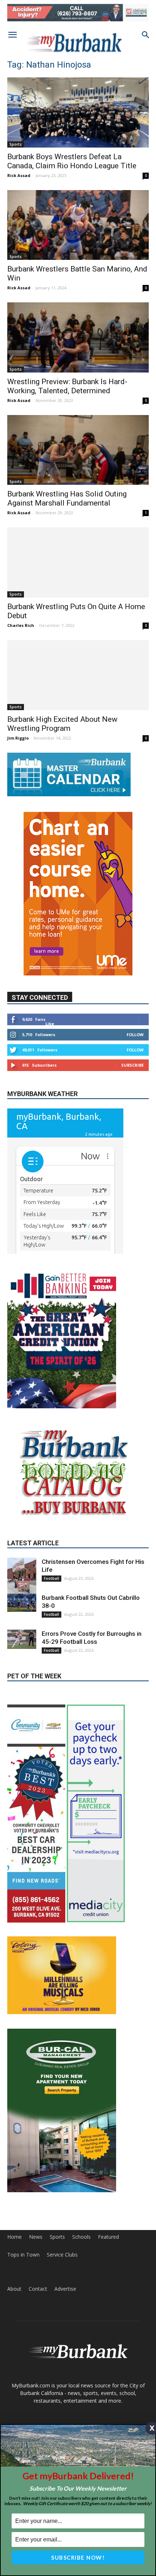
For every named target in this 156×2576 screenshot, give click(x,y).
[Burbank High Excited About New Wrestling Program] (78, 675)
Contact (38, 2289)
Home (15, 2237)
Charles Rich (21, 625)
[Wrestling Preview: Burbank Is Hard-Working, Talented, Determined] (78, 337)
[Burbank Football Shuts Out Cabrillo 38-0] (22, 1603)
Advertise (65, 2289)
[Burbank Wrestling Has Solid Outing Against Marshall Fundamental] (78, 450)
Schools (81, 2237)
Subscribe (132, 1065)
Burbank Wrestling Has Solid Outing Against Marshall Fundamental (67, 498)
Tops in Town (23, 2255)
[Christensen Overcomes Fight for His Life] (22, 1577)
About (14, 2289)
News (36, 2237)
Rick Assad (19, 175)
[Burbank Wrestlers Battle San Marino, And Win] (78, 225)
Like (50, 1024)
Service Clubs (62, 2255)
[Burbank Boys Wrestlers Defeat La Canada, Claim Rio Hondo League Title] (78, 112)
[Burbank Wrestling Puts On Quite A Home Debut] (78, 562)
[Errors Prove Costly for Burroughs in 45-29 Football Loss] (22, 1639)
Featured (108, 2237)
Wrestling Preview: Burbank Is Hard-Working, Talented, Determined (67, 386)
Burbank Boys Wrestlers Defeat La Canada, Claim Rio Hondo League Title (72, 161)
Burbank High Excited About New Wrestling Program (62, 724)
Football (52, 1578)
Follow (135, 1035)
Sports (16, 144)
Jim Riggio (18, 738)
